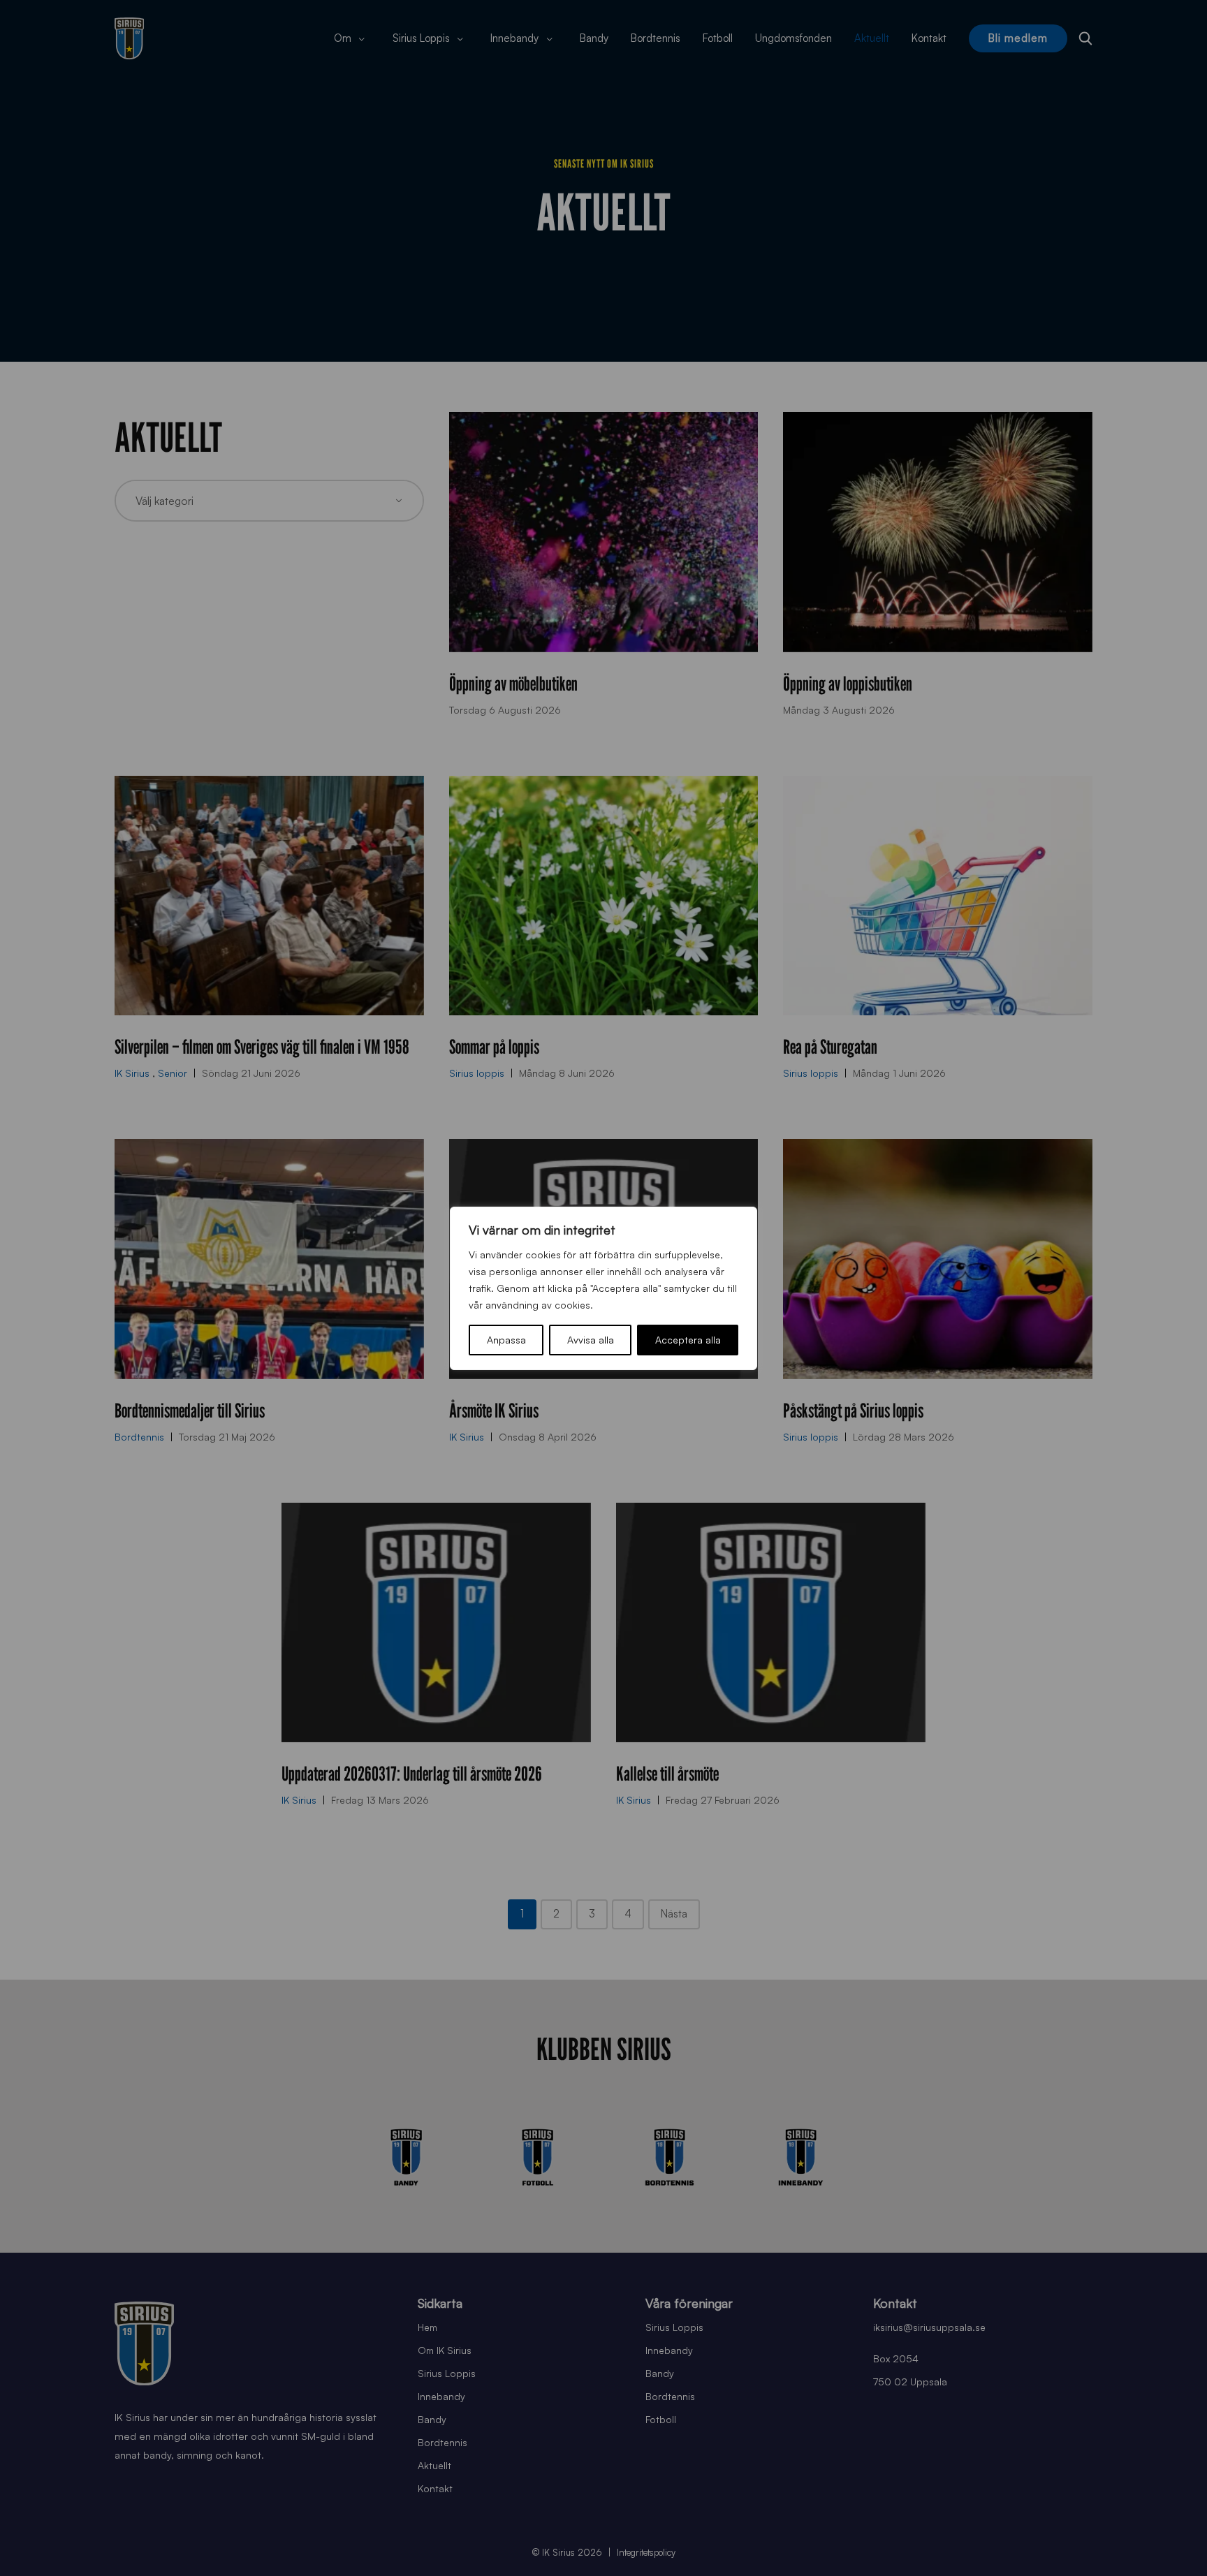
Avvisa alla (591, 1340)
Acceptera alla (688, 1340)
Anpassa (506, 1340)
